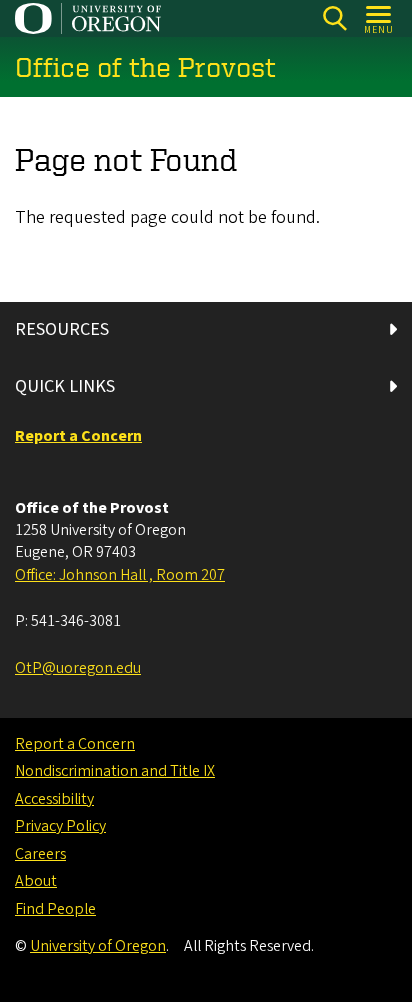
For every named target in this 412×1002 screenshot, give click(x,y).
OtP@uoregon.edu (78, 668)
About (36, 881)
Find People (55, 909)
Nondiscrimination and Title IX (115, 771)
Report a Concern (75, 744)
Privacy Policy (60, 826)
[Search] (334, 18)
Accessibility (54, 799)
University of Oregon (98, 946)
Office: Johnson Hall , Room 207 (120, 575)
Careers (40, 854)
